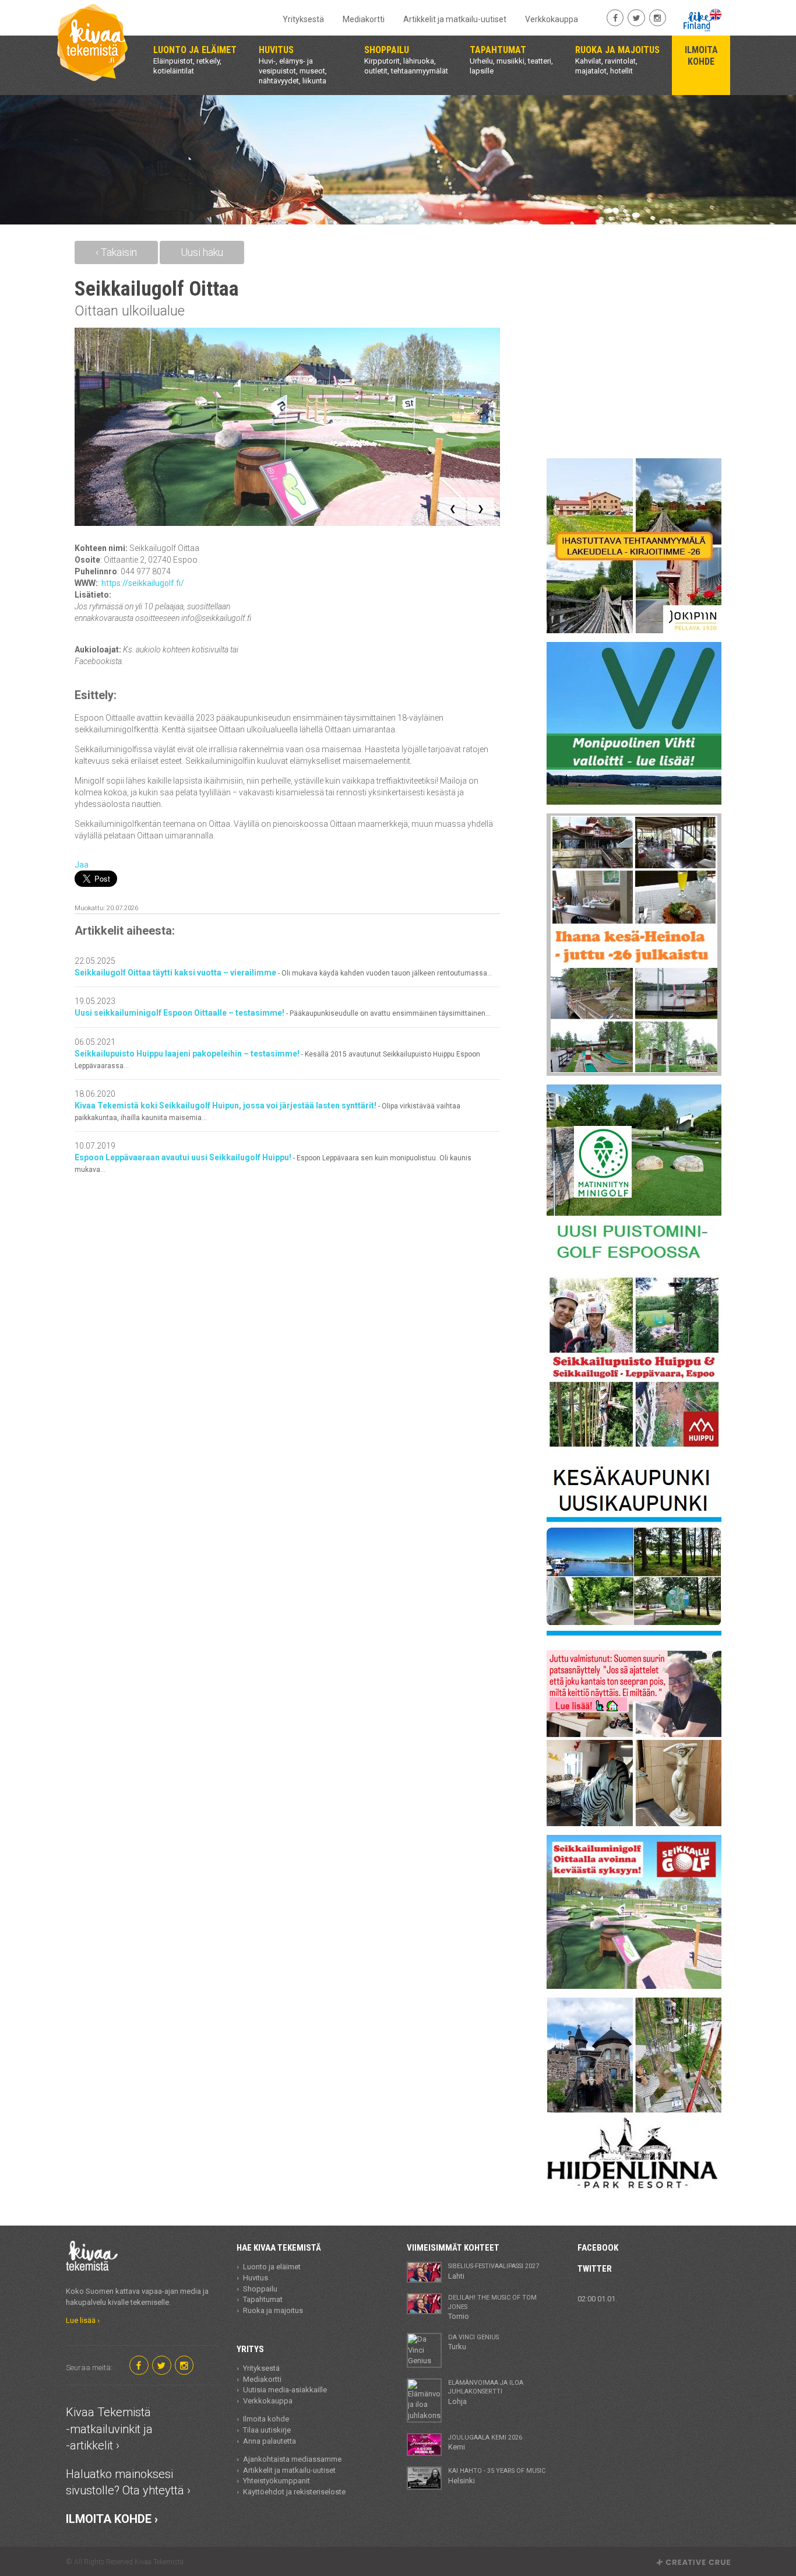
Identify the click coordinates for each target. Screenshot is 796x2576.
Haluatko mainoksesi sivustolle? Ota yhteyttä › (128, 2482)
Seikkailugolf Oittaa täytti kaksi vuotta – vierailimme (283, 973)
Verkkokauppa (552, 19)
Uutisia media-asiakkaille (285, 2390)
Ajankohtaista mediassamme (292, 2459)
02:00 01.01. (597, 2299)
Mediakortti (364, 19)
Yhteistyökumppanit (277, 2481)
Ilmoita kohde (266, 2419)
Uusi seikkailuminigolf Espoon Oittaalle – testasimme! (283, 1013)
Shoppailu (260, 2289)
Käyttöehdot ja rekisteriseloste (294, 2492)
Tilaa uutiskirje (267, 2430)
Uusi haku (202, 252)
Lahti (494, 2271)
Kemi (485, 2442)
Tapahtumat (263, 2299)
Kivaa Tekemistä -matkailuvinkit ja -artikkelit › (109, 2429)
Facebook (598, 2248)
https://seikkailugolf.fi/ (143, 583)
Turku (473, 2342)
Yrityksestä (303, 19)
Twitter (595, 2269)
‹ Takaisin (116, 252)
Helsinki (497, 2476)
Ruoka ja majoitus (273, 2310)
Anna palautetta (270, 2441)
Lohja (486, 2392)
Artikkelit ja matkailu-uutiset (455, 19)
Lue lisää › (83, 2320)
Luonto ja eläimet (272, 2267)
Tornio (492, 2307)
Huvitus (256, 2278)
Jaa (82, 865)
